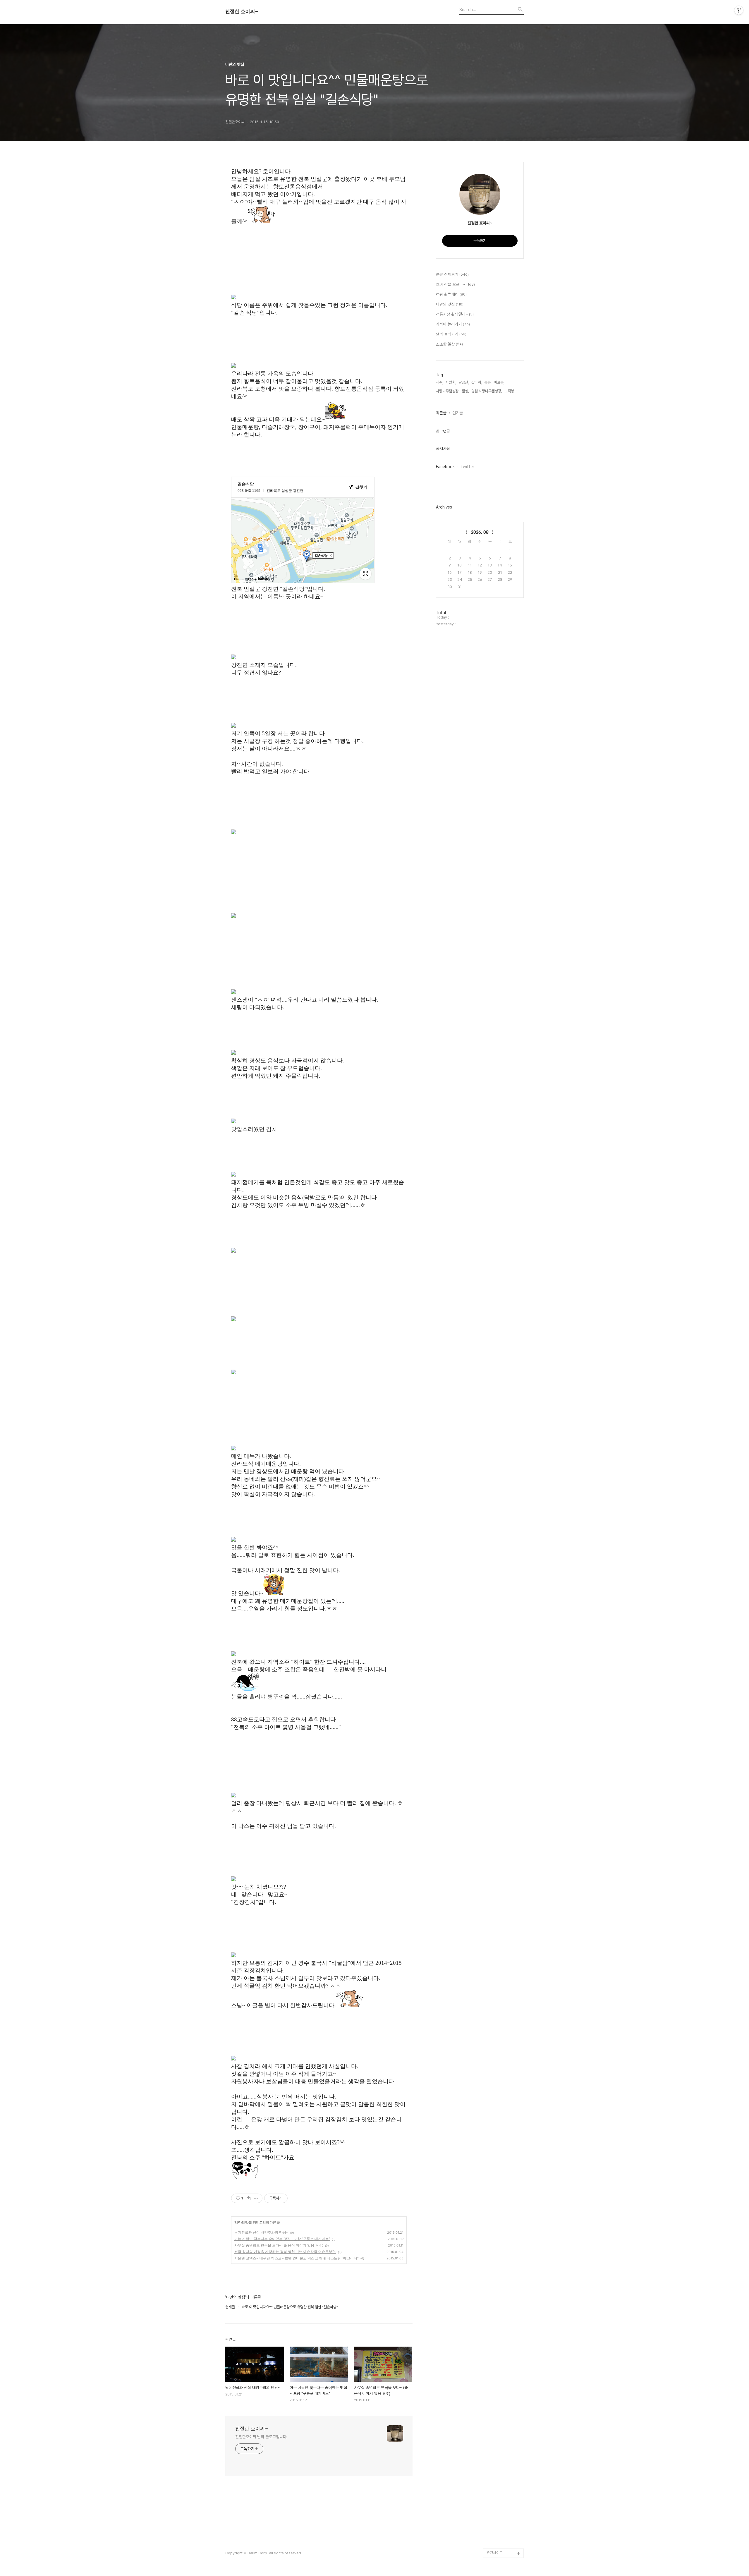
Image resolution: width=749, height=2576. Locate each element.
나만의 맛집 (243, 2222)
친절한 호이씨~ (242, 12)
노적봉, (510, 391)
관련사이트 (495, 2553)
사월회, (451, 382)
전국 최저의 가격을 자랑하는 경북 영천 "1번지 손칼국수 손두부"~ (285, 2252)
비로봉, (499, 382)
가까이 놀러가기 (453, 324)
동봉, (488, 382)
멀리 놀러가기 (451, 334)
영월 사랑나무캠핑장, (487, 391)
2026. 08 (480, 532)
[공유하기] (249, 2198)
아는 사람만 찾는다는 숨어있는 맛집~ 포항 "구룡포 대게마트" (282, 2239)
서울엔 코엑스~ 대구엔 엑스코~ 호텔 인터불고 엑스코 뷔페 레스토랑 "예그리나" (297, 2258)
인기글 (458, 413)
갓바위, (477, 382)
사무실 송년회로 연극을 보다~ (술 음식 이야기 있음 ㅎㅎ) (279, 2245)
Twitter (467, 467)
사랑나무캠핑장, (448, 391)
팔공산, (464, 382)
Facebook (445, 467)
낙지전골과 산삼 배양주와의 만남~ (261, 2232)
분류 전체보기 (452, 274)
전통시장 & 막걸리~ (455, 314)
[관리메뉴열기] (739, 10)
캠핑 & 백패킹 (451, 294)
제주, (440, 382)
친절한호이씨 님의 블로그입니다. (261, 2437)
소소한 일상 (449, 344)
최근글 (441, 413)
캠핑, (465, 391)
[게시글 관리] (256, 2198)
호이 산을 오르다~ (455, 284)
